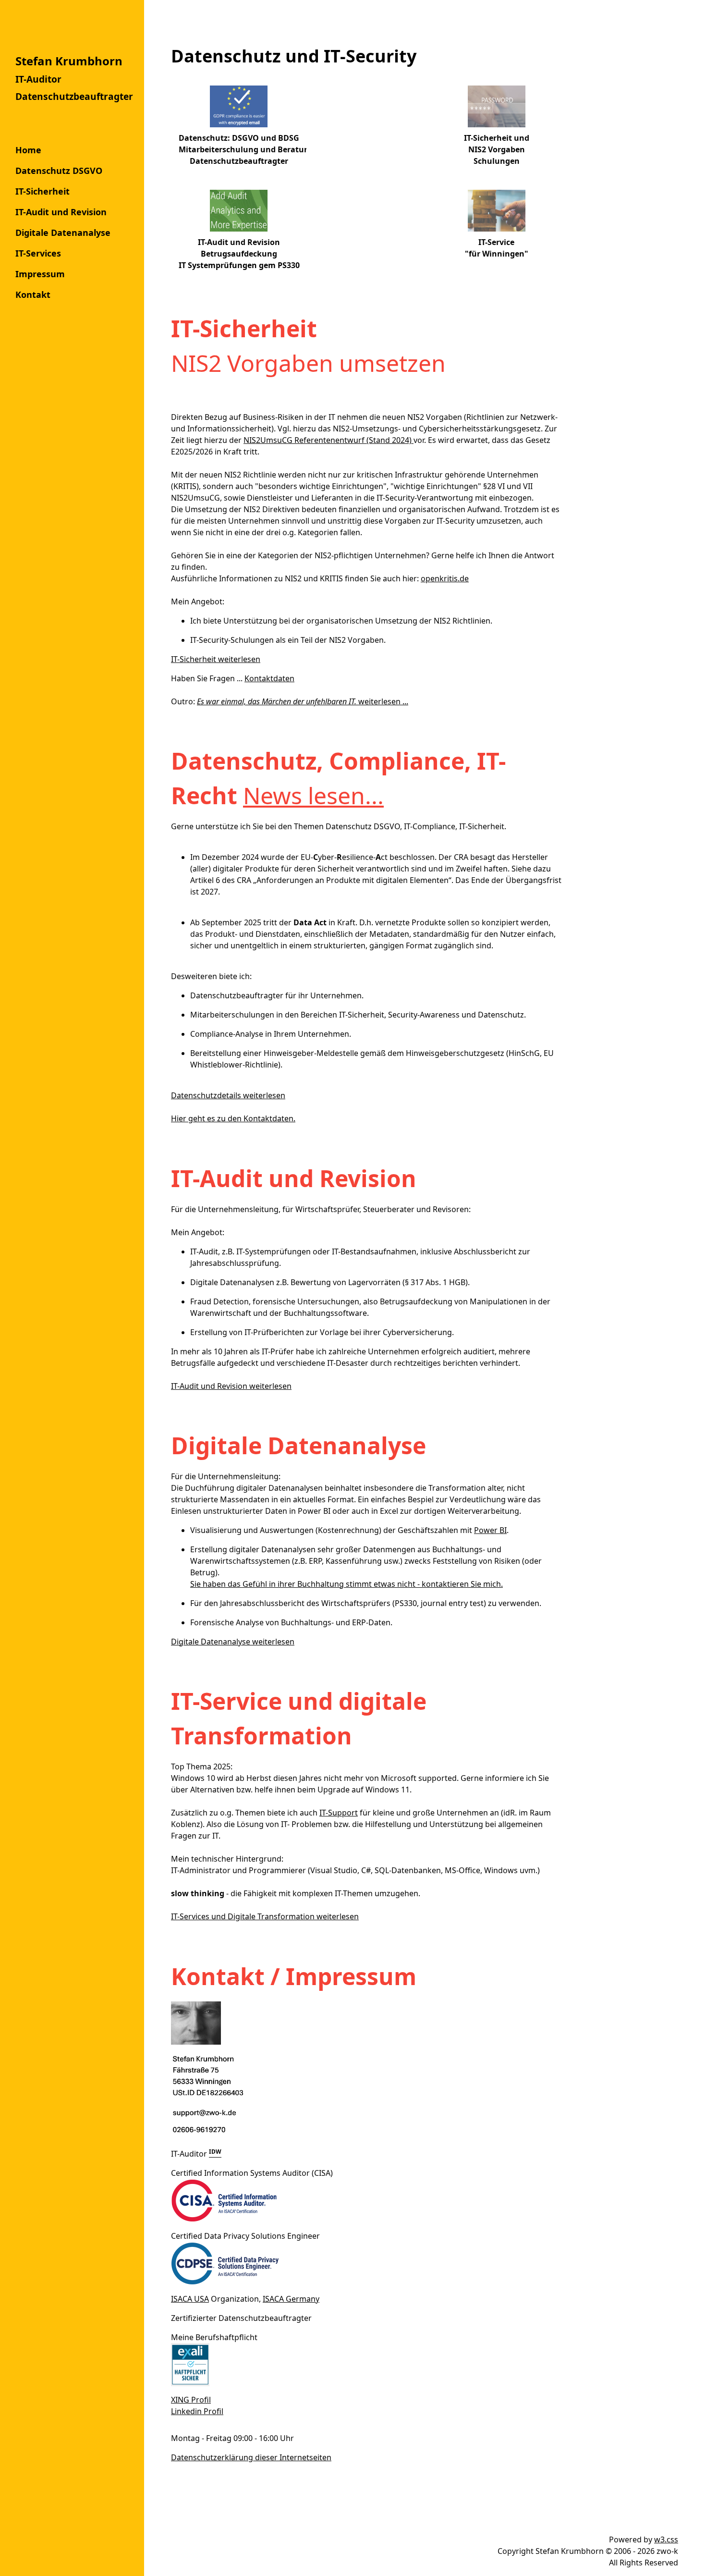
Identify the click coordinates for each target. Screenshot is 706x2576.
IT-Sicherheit (43, 191)
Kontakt (33, 294)
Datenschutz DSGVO (59, 171)
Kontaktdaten (269, 678)
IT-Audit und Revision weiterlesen (231, 1386)
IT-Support (339, 1813)
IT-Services (38, 253)
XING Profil (191, 2400)
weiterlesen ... (303, 701)
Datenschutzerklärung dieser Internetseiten (251, 2457)
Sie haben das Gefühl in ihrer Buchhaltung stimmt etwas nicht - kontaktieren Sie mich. (347, 1584)
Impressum (40, 274)
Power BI (490, 1530)
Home (28, 150)
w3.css (666, 2539)
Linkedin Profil (197, 2411)
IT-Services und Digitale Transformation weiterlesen (265, 1916)
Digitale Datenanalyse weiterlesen (233, 1642)
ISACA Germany (291, 2299)
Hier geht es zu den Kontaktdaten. (233, 1118)
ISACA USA (190, 2299)
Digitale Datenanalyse (63, 233)
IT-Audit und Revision (61, 212)
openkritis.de (445, 578)
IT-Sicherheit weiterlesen (216, 659)
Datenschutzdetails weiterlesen (228, 1095)
